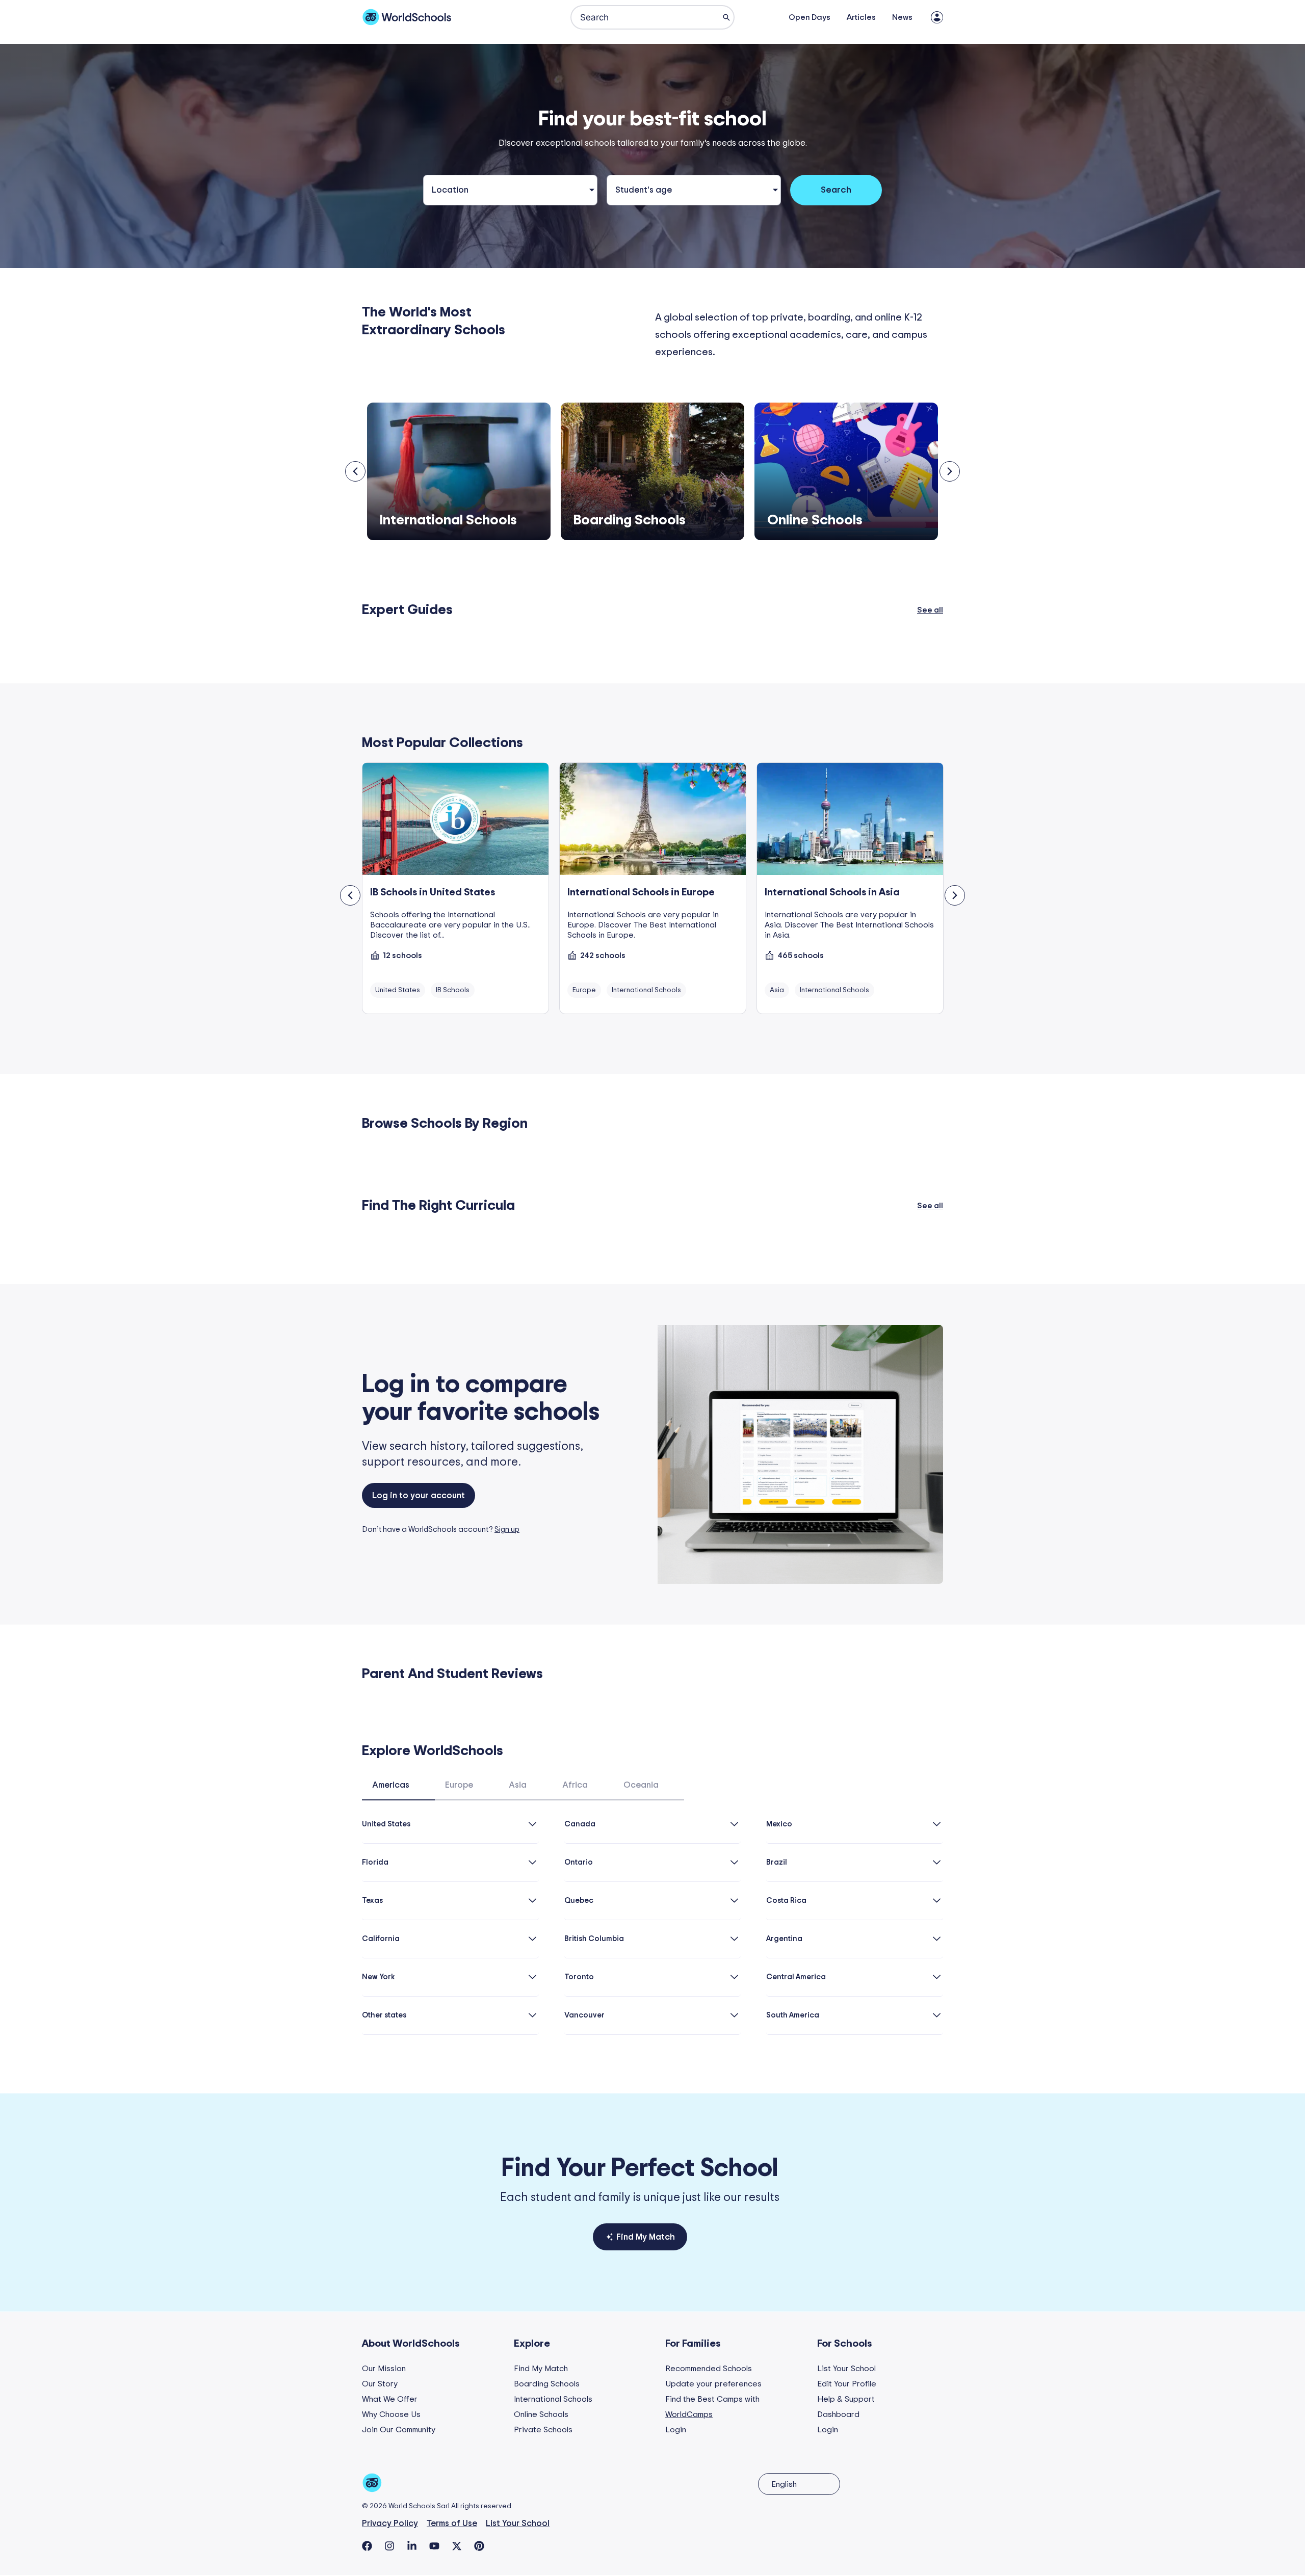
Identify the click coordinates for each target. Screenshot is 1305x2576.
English (784, 2484)
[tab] (398, 1790)
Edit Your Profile (847, 2384)
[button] (355, 471)
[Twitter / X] (457, 2546)
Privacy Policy (390, 2523)
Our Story (380, 2384)
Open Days (810, 17)
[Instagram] (389, 2546)
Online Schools (541, 2414)
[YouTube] (434, 2546)
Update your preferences (713, 2384)
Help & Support (846, 2399)
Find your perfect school (640, 2168)
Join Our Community (399, 2430)
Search (836, 190)
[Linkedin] (412, 2546)
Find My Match (541, 2369)
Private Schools (543, 2430)
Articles (861, 17)
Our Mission (384, 2369)
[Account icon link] (937, 17)
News (902, 17)
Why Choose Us (391, 2414)
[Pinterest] (479, 2546)
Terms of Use (452, 2523)
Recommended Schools (709, 2369)
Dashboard (838, 2414)
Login (676, 2430)
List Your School (846, 2369)
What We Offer (390, 2399)
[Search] (726, 17)
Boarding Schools (547, 2384)
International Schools (553, 2399)
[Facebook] (367, 2546)
